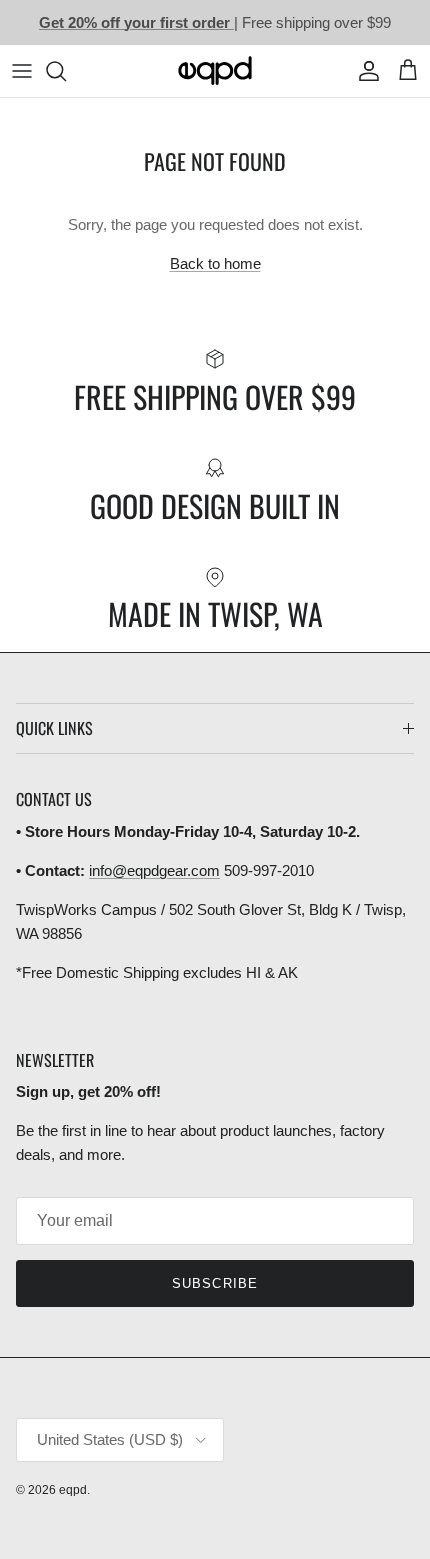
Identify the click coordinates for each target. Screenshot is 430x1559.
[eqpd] (215, 71)
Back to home (215, 263)
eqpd (73, 1490)
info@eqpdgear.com (154, 870)
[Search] (66, 71)
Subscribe (214, 1283)
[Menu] (22, 71)
